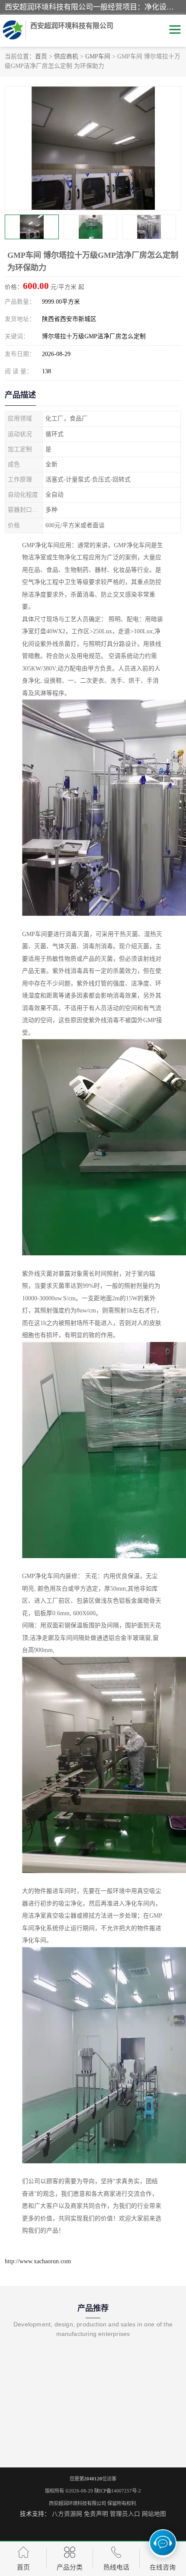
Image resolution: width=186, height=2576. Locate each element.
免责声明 (96, 2514)
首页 (41, 56)
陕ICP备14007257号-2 (118, 2491)
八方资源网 (67, 2514)
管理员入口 (125, 2514)
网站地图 (154, 2514)
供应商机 (66, 56)
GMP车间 (98, 56)
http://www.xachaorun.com (38, 2261)
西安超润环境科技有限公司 (77, 2503)
